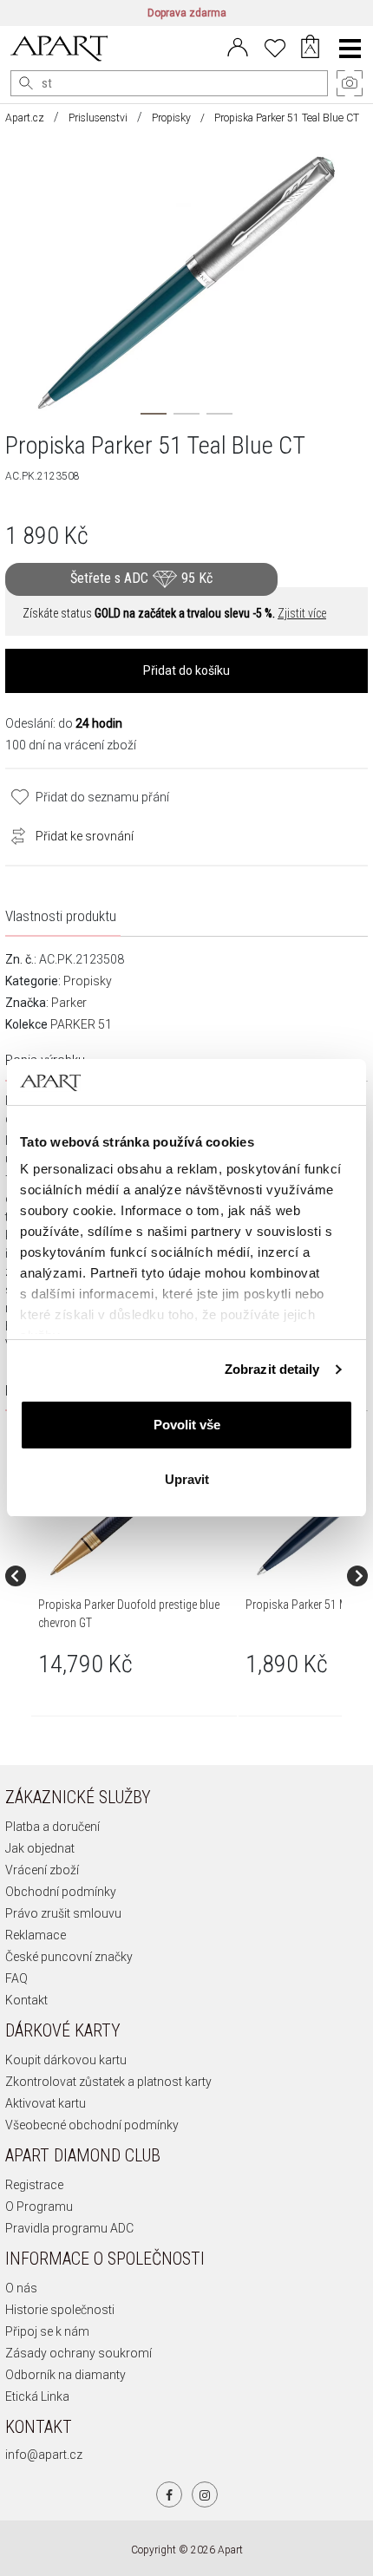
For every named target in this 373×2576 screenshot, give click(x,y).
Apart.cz (25, 118)
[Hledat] (26, 83)
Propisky (171, 118)
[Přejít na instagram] (205, 2494)
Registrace (34, 2185)
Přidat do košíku (186, 670)
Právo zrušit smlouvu (63, 1913)
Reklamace (36, 1935)
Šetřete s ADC (141, 578)
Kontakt (26, 2000)
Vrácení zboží (42, 1870)
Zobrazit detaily (272, 1369)
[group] (135, 1576)
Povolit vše (187, 1425)
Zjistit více (302, 613)
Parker (69, 1003)
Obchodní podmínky (61, 1892)
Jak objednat (40, 1848)
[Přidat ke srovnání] (14, 834)
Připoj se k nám (47, 2331)
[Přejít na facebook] (169, 2494)
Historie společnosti (60, 2310)
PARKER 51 (81, 1024)
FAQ (16, 1978)
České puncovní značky (69, 1957)
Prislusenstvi (98, 118)
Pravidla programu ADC (69, 2228)
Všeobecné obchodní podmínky (92, 2125)
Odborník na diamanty (65, 2375)
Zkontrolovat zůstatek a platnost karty (108, 2082)
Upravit (187, 1479)
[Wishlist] (275, 46)
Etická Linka (37, 2396)
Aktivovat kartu (46, 2103)
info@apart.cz (44, 2455)
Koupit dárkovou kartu (66, 2060)
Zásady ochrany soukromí (79, 2353)
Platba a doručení (52, 1827)
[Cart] (310, 49)
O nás (21, 2288)
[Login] (238, 46)
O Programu (39, 2207)
